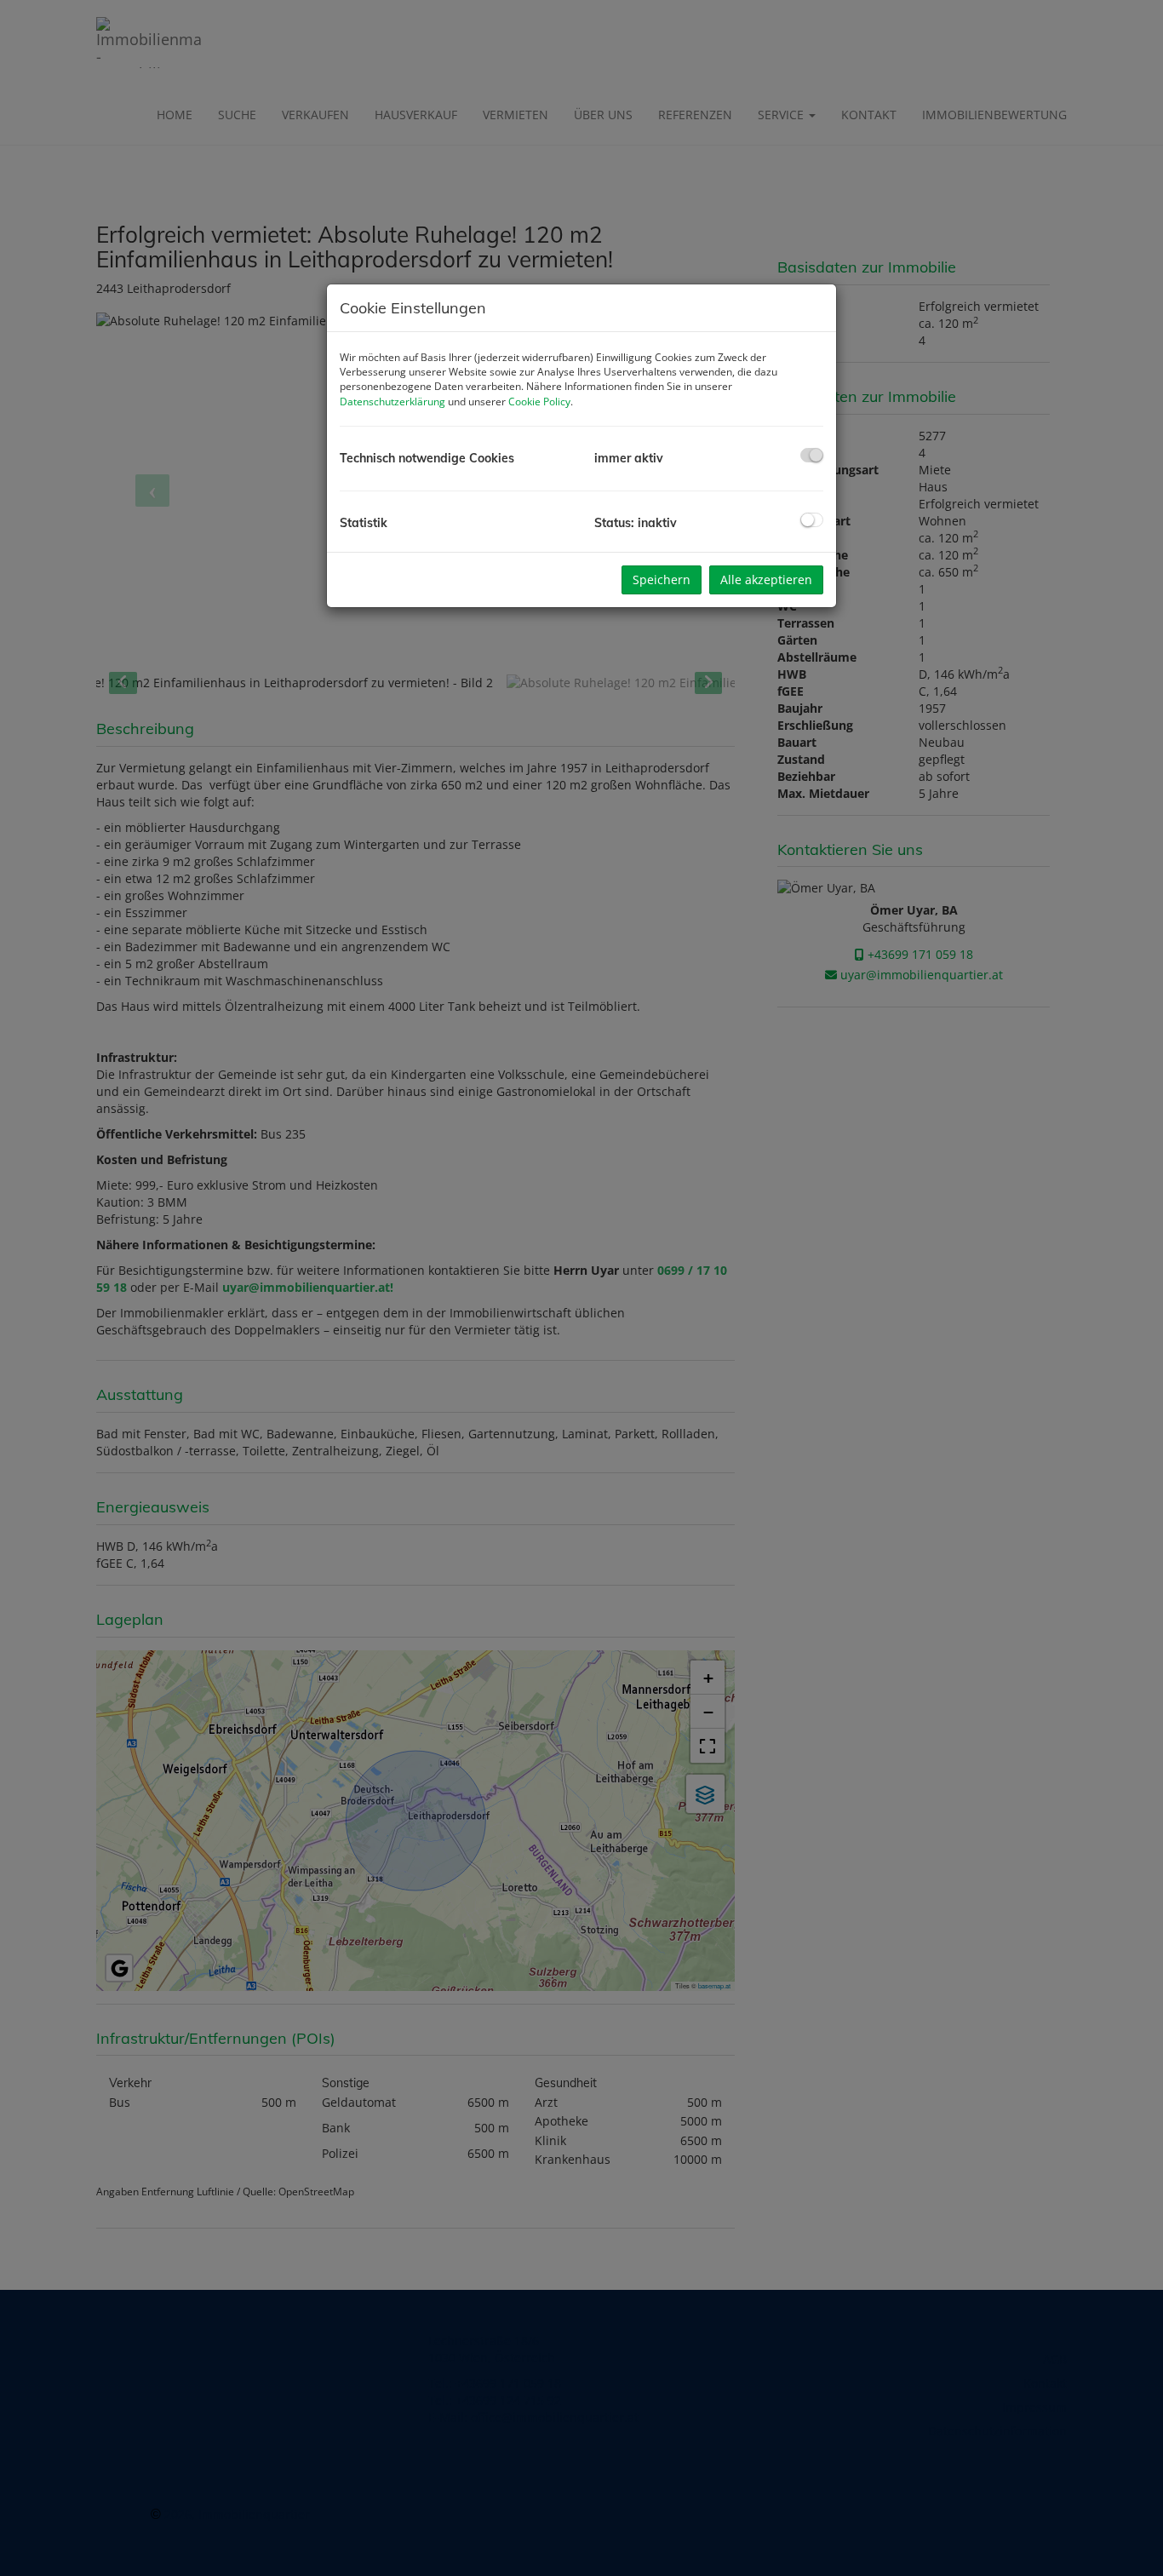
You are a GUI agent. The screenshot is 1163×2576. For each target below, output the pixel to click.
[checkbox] (812, 455)
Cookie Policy (539, 402)
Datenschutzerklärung (392, 402)
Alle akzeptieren (766, 579)
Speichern (662, 579)
